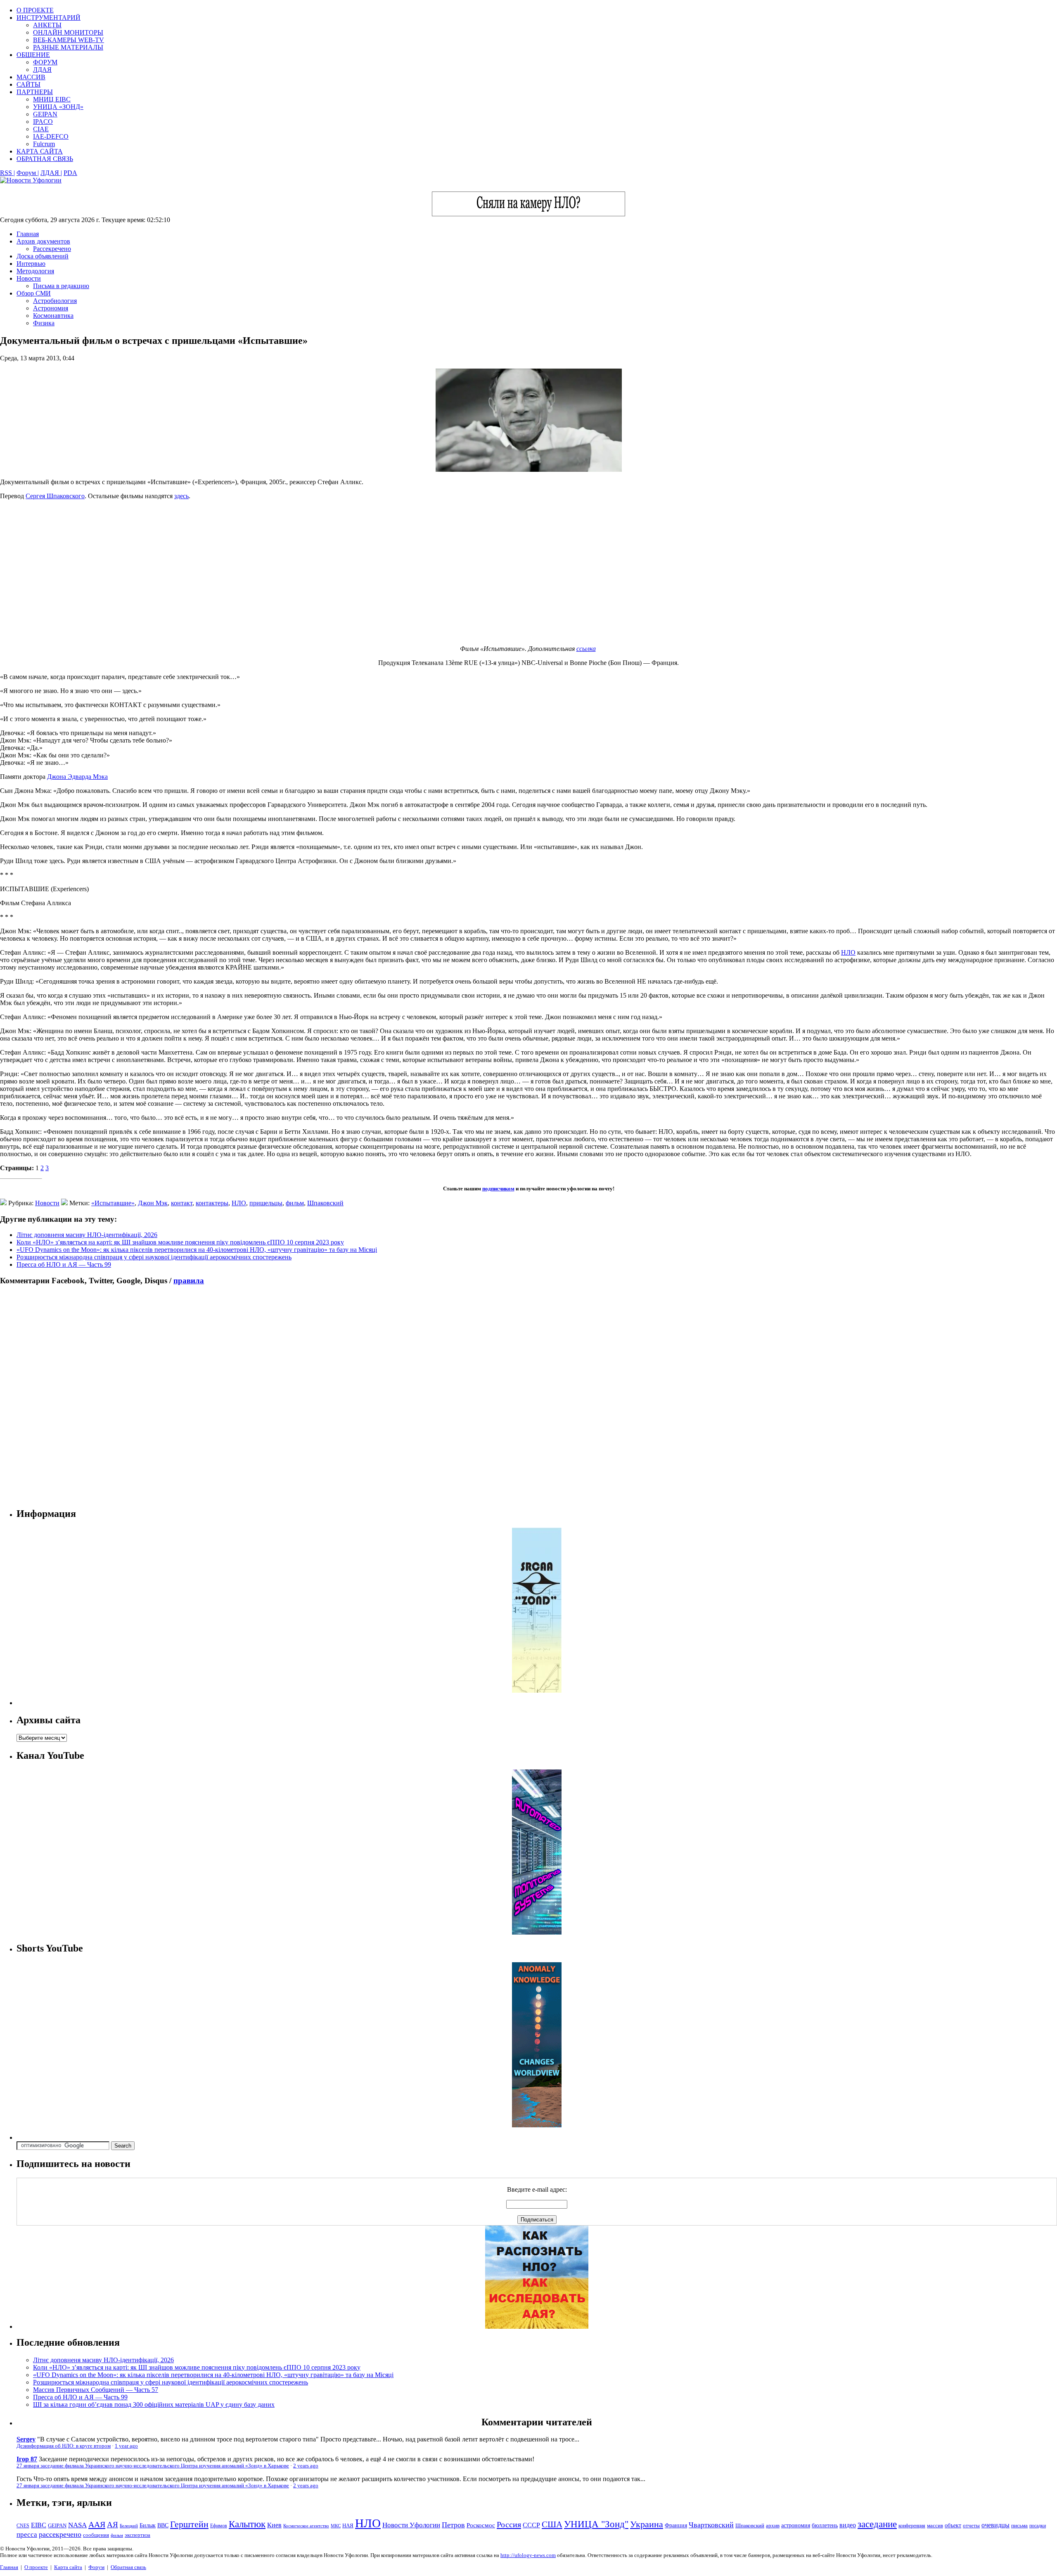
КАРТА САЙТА (40, 151)
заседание (877, 2524)
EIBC (39, 2525)
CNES (23, 2526)
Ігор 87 (27, 2459)
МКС (336, 2526)
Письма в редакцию (61, 286)
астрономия (796, 2525)
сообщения (96, 2535)
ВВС (163, 2525)
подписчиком (498, 1189)
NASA (77, 2525)
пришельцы (266, 1203)
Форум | (28, 173)
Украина (647, 2524)
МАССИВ (31, 77)
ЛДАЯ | (51, 173)
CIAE (41, 129)
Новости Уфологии (411, 2525)
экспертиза (137, 2535)
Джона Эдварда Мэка (77, 777)
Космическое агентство (306, 2526)
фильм (295, 1203)
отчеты (971, 2525)
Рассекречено (52, 249)
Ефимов (219, 2526)
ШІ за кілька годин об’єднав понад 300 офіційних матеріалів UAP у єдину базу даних (154, 2405)
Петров (453, 2525)
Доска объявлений (43, 256)
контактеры (212, 1203)
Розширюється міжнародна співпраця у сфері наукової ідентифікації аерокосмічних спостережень (154, 1257)
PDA (70, 173)
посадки (1038, 2526)
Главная (28, 234)
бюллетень (825, 2525)
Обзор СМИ (34, 293)
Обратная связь (128, 2567)
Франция (676, 2525)
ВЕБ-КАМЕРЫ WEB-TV (69, 40)
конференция (912, 2526)
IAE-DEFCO (51, 136)
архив (773, 2525)
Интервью (31, 264)
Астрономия (51, 308)
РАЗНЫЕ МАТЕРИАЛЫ (68, 47)
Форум (96, 2567)
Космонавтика (53, 316)
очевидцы (995, 2525)
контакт (182, 1203)
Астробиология (55, 301)
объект (953, 2525)
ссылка (586, 649)
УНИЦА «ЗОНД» (58, 107)
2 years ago (306, 2466)
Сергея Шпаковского (55, 496)
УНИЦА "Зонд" (596, 2524)
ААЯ (97, 2524)
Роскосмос (481, 2525)
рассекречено (60, 2534)
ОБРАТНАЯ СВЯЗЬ (45, 159)
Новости (29, 278)
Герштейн (189, 2524)
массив (935, 2525)
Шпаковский (325, 1203)
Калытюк (247, 2524)
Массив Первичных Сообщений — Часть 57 (96, 2390)
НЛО (848, 952)
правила (189, 1281)
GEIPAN (45, 114)
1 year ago (126, 2446)
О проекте (36, 2567)
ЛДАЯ (42, 70)
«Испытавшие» (113, 1203)
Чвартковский (711, 2525)
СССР (531, 2525)
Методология (35, 271)
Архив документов (43, 241)
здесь (181, 496)
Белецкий (129, 2526)
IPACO (43, 122)
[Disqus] (528, 1396)
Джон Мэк (153, 1203)
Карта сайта (68, 2567)
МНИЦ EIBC (52, 99)
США (552, 2524)
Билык (148, 2525)
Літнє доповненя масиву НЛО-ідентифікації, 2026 (87, 1235)
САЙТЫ (28, 84)
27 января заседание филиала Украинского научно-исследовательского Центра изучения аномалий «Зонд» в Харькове (153, 2466)
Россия (509, 2524)
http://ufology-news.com (528, 2555)
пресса (27, 2535)
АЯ (113, 2525)
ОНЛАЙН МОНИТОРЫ (68, 32)
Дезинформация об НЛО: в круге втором (64, 2446)
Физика (44, 323)
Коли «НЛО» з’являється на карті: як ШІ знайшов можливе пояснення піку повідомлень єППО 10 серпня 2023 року (180, 1242)
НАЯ (348, 2526)
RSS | (7, 173)
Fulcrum (44, 144)
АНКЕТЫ (47, 25)
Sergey (26, 2439)
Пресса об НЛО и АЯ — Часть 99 (64, 1264)
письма (1019, 2525)
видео (848, 2525)
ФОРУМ (45, 62)
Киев (274, 2525)
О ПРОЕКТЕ (35, 10)
